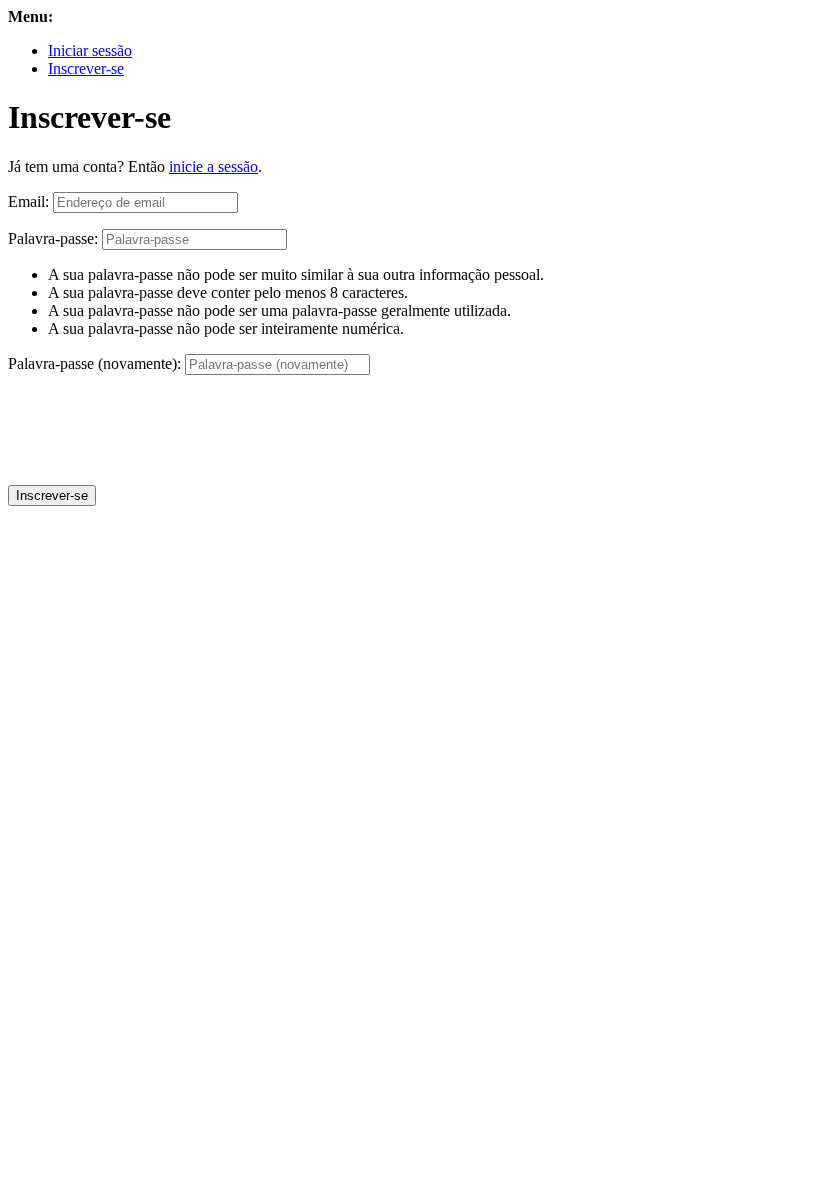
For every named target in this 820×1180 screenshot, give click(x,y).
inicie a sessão (213, 166)
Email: (28, 201)
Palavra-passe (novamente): (94, 363)
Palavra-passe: (53, 238)
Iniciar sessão (90, 50)
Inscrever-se (86, 68)
